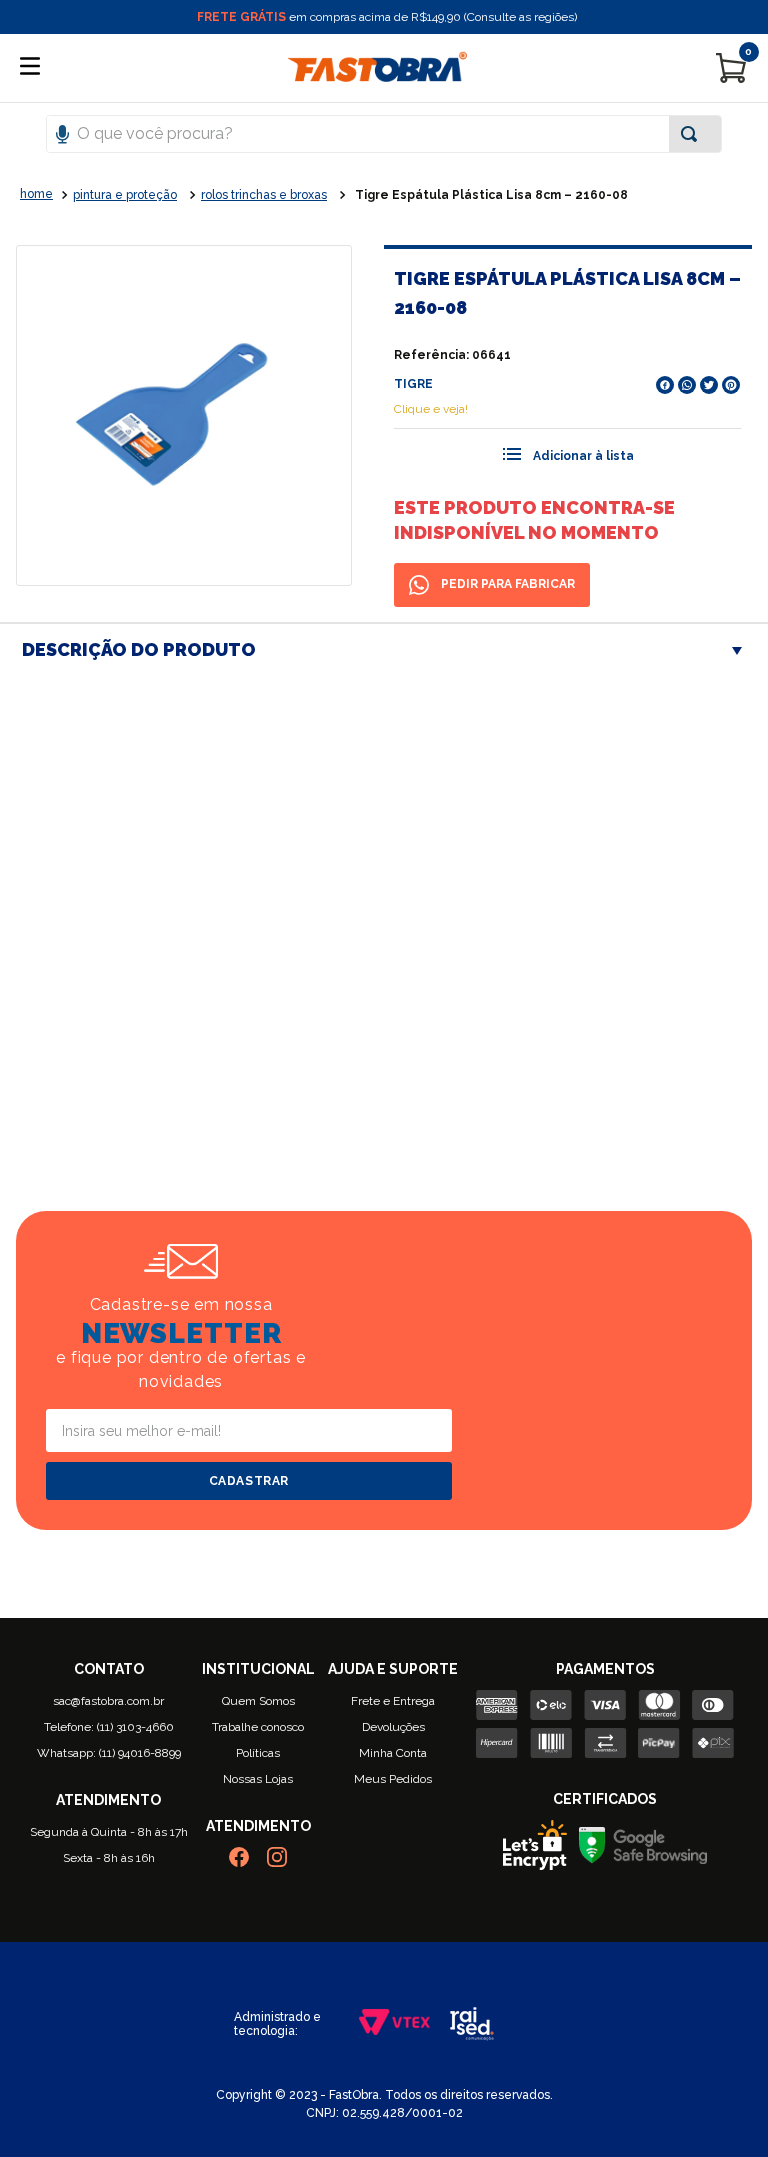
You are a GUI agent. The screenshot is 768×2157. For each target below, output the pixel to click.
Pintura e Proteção (125, 195)
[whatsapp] (687, 385)
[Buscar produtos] (693, 134)
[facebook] (665, 385)
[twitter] (709, 385)
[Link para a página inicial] (36, 195)
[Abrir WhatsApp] (718, 2106)
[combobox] (384, 134)
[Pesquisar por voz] (62, 132)
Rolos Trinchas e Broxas (264, 195)
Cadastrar (249, 1481)
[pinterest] (731, 385)
